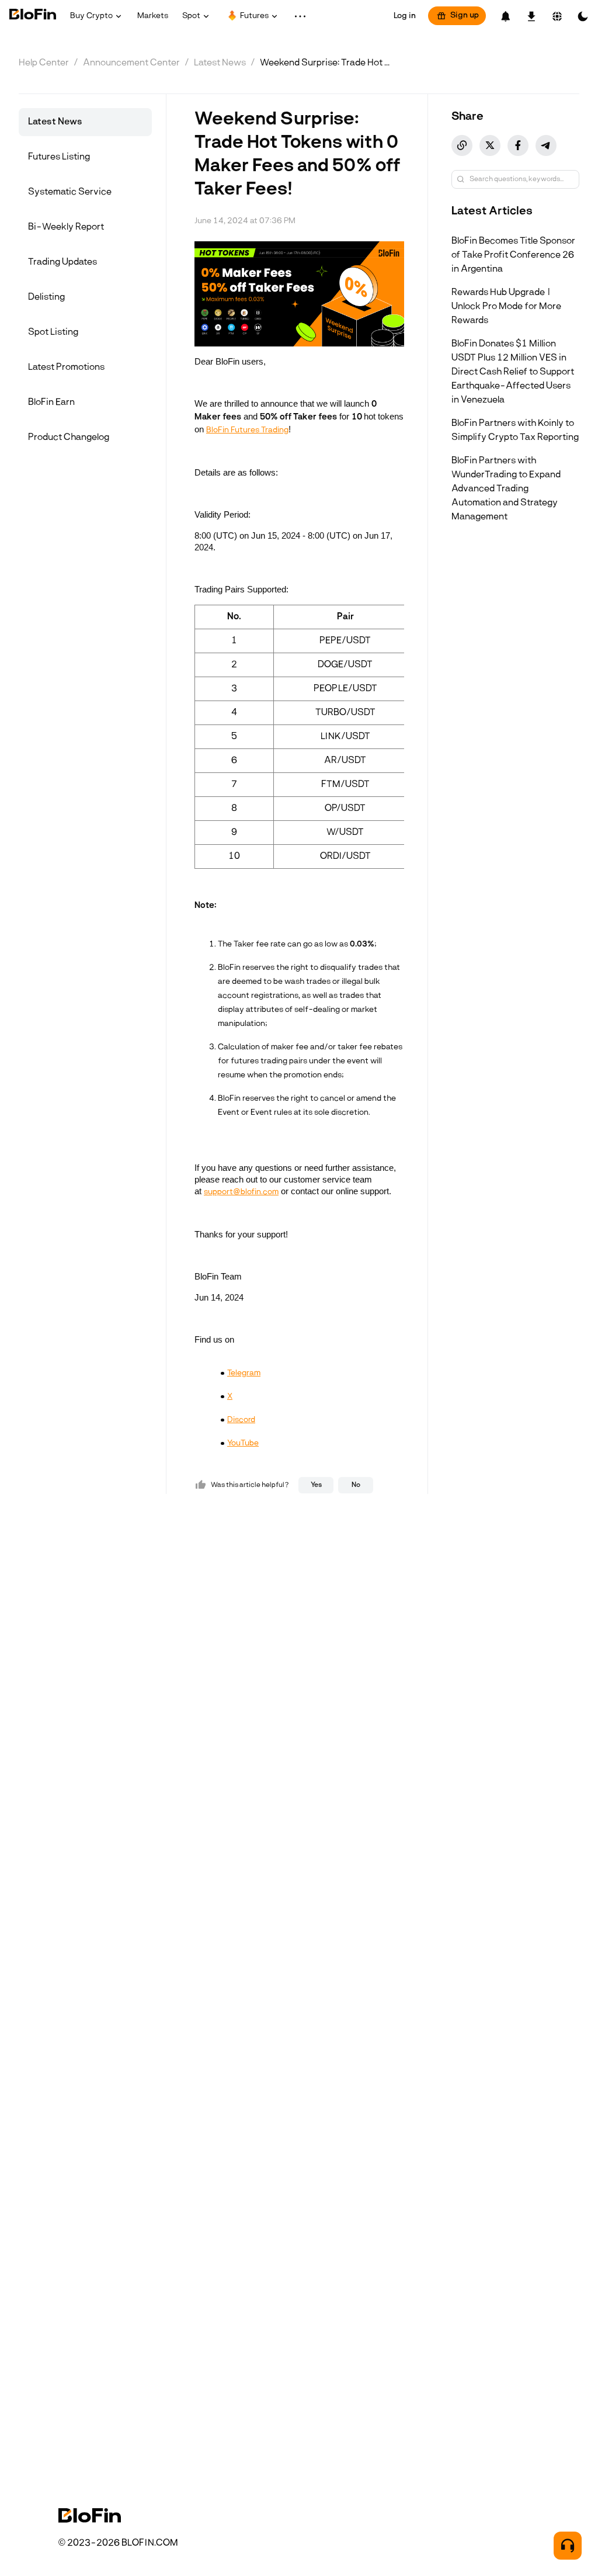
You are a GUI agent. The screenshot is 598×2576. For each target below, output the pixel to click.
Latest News (220, 63)
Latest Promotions (66, 367)
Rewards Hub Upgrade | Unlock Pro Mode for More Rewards (506, 307)
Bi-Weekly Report (66, 227)
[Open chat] (568, 2546)
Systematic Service (70, 192)
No (356, 1485)
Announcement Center (131, 63)
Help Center (44, 63)
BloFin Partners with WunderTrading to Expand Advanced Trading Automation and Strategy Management (506, 489)
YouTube (243, 1443)
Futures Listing (59, 157)
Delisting (46, 297)
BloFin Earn (51, 403)
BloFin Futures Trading (247, 430)
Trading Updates (62, 262)
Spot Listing (53, 332)
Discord (241, 1420)
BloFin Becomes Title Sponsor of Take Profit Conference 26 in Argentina (513, 255)
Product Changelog (69, 438)
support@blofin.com (241, 1192)
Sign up (465, 15)
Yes (316, 1485)
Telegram (244, 1373)
